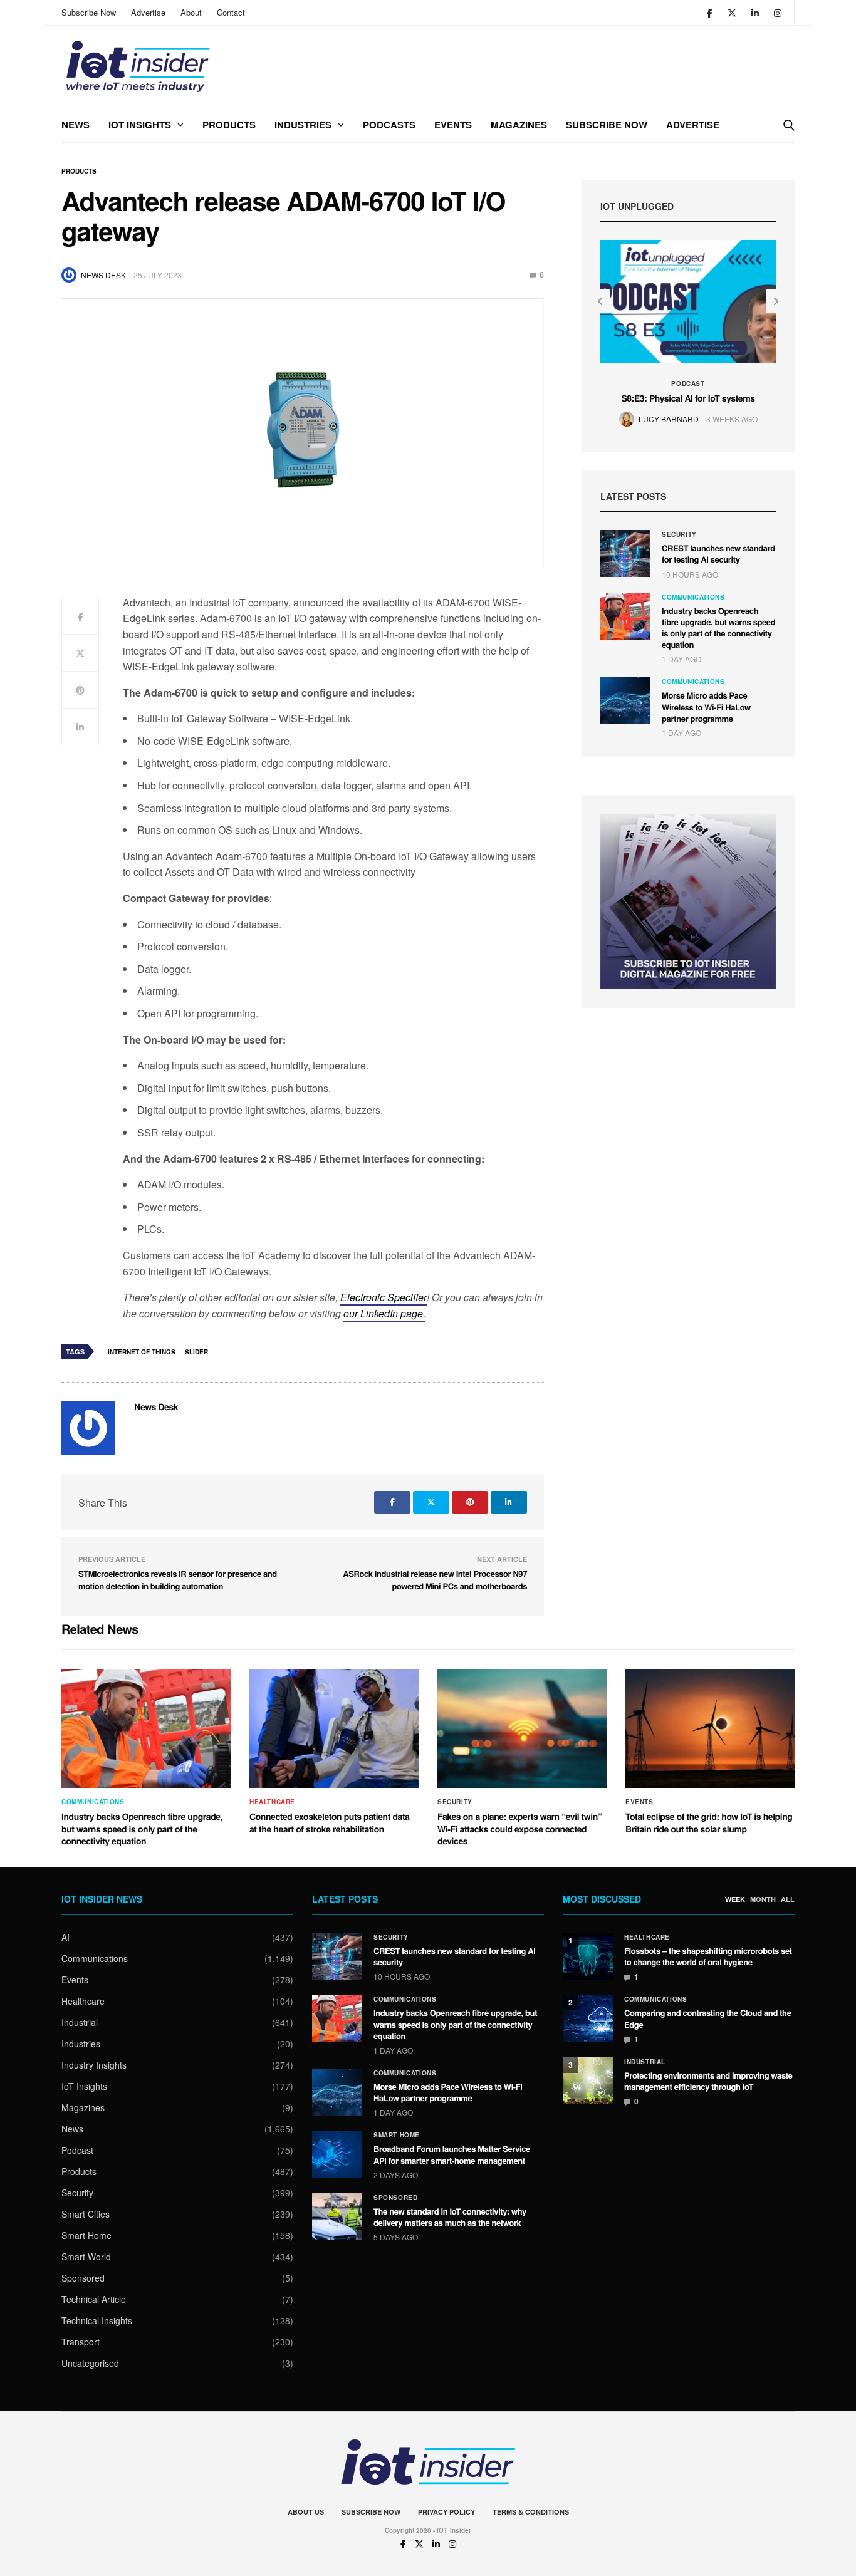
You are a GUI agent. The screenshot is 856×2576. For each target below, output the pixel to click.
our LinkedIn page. (384, 1313)
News (76, 125)
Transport (81, 2342)
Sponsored (83, 2278)
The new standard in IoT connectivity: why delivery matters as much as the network (450, 2217)
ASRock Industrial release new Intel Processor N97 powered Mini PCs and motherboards (435, 1580)
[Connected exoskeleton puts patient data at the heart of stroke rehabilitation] (334, 1728)
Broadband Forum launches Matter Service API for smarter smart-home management (452, 2154)
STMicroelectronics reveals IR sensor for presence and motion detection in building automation (178, 1580)
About (191, 12)
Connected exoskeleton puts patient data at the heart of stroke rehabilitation (330, 1823)
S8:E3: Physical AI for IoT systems (688, 398)
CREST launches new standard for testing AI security (718, 553)
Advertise (148, 12)
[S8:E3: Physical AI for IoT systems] (688, 302)
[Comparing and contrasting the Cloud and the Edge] (588, 2018)
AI (65, 1937)
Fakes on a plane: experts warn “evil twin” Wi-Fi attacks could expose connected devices (519, 1829)
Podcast (688, 383)
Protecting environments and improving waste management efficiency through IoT (708, 2081)
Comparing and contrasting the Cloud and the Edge (708, 2018)
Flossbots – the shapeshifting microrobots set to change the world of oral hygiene (708, 1956)
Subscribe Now (89, 12)
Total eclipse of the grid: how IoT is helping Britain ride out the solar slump (709, 1823)
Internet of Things (142, 1352)
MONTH (763, 1899)
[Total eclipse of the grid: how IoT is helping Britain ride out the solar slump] (710, 1728)
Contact (231, 12)
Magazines (519, 125)
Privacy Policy (446, 2512)
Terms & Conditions (531, 2512)
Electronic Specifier (384, 1297)
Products (229, 125)
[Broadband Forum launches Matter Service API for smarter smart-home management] (337, 2154)
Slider (196, 1352)
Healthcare (272, 1802)
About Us (306, 2512)
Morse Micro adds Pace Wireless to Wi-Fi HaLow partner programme (706, 706)
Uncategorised (90, 2363)
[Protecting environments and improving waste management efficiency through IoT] (588, 2081)
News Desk (103, 275)
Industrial (80, 2022)
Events (453, 125)
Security (679, 534)
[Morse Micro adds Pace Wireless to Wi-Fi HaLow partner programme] (625, 701)
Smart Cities (86, 2214)
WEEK (735, 1899)
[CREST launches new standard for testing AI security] (625, 553)
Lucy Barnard (669, 419)
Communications (693, 597)
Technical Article (94, 2299)
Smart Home (86, 2235)
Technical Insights (97, 2320)
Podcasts (389, 125)
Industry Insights (94, 2065)
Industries (303, 125)
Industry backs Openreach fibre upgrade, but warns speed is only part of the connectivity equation (718, 628)
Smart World (86, 2257)
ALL (788, 1899)
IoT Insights (140, 125)
